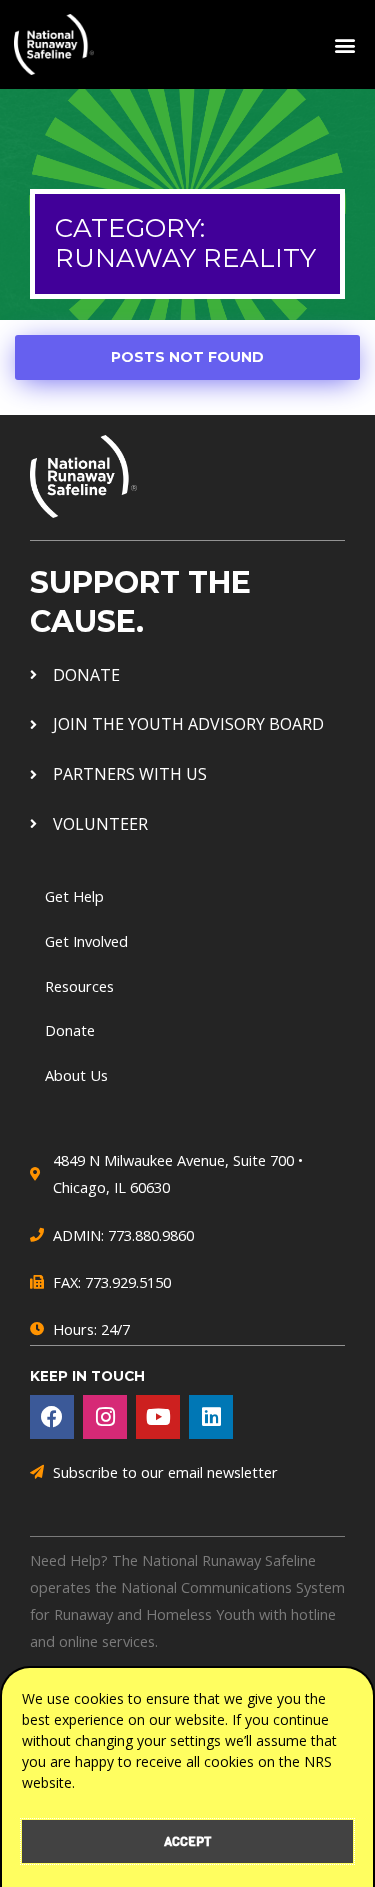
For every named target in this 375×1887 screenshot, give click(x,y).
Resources (79, 986)
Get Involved (86, 941)
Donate (70, 1030)
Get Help (74, 896)
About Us (76, 1075)
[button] (344, 44)
